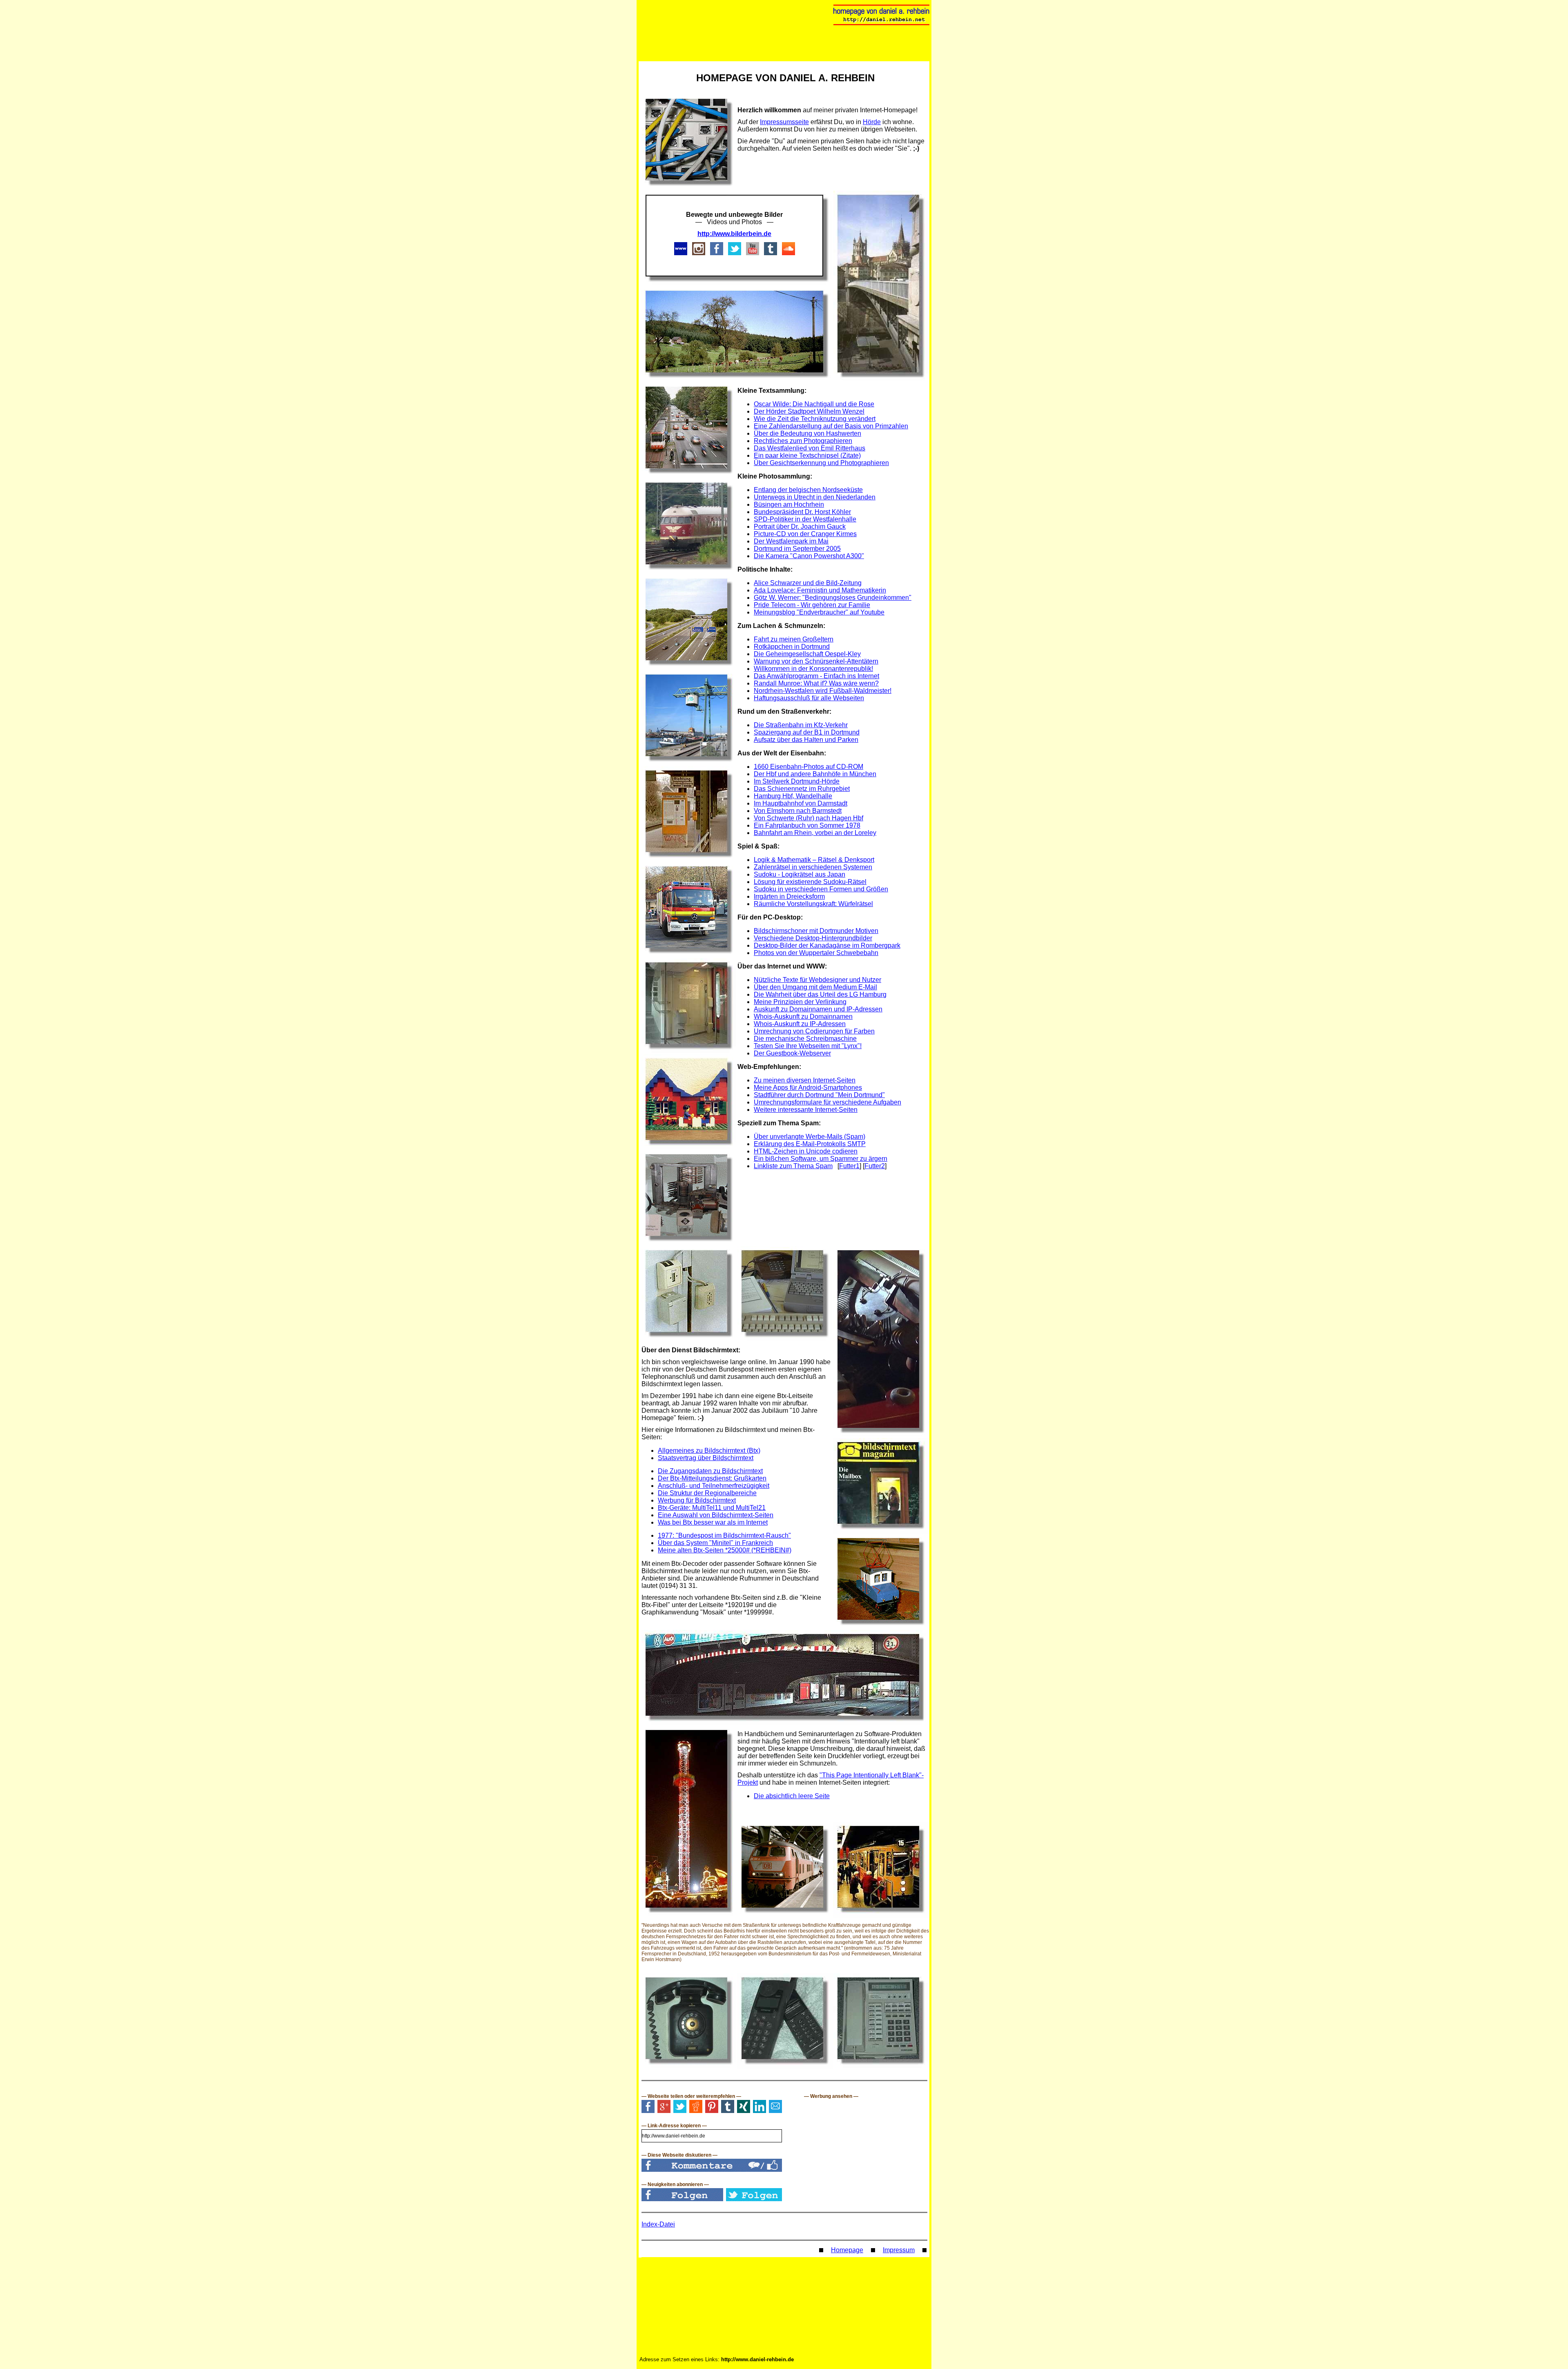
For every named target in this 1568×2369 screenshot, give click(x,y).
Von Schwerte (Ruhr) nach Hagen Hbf (808, 818)
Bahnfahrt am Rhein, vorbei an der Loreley (815, 833)
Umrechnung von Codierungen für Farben (814, 1031)
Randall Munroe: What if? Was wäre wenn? (816, 683)
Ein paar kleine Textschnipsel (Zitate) (807, 455)
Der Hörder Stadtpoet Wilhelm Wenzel (809, 411)
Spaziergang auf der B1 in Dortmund (807, 732)
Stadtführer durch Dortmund (795, 1095)
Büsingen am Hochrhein (789, 504)
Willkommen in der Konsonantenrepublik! (813, 669)
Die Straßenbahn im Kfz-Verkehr (801, 725)
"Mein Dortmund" (860, 1095)
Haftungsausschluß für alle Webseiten (809, 698)
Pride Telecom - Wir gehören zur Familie (812, 605)
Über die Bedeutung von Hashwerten (807, 433)
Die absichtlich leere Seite (792, 1796)
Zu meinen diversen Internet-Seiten (805, 1080)
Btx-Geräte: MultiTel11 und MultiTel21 (712, 1508)
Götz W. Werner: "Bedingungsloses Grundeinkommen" (833, 598)
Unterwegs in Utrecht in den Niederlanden (815, 497)
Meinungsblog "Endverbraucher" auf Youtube (819, 612)
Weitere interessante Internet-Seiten (806, 1110)
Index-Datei (658, 2224)
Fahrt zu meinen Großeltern (794, 639)
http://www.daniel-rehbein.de (757, 2359)
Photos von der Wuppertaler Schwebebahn (816, 953)
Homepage (847, 2250)
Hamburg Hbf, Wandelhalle (793, 796)
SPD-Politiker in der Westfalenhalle (805, 519)
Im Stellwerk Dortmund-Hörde (797, 781)
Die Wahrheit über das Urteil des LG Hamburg (820, 994)
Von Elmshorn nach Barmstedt (798, 811)
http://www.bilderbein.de (734, 234)
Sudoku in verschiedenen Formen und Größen (821, 889)
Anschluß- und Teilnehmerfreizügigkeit (714, 1486)
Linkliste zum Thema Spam (793, 1166)
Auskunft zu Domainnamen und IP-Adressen (818, 1009)
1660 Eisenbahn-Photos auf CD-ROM (808, 767)
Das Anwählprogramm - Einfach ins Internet (816, 676)
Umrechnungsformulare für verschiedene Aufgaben (827, 1102)
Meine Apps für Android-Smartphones (808, 1088)
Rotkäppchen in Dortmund (792, 647)
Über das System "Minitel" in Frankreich (715, 1543)
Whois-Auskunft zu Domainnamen (803, 1016)
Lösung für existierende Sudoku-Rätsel (810, 882)
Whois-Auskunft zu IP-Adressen (800, 1024)
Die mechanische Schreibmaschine (805, 1039)
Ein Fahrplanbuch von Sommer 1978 (807, 825)
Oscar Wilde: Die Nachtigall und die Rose (814, 404)
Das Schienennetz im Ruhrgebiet (802, 789)
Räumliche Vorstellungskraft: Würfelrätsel (813, 904)
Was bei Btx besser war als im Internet (713, 1522)
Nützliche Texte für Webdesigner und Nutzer (817, 980)
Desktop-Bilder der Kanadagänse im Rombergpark (827, 945)
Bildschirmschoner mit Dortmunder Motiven (816, 931)
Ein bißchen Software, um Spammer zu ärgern (821, 1159)
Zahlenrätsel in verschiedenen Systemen (813, 867)
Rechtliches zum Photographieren (803, 441)
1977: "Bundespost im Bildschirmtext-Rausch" (724, 1535)
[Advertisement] (833, 1196)
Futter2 (875, 1166)
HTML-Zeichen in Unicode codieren (806, 1151)
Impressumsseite (784, 122)
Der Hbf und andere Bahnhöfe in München (815, 774)
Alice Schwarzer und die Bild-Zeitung (808, 583)
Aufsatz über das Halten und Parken (806, 740)
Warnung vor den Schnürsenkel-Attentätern (816, 661)
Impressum (899, 2250)
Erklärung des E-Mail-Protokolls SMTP (810, 1144)
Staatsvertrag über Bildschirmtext (706, 1458)
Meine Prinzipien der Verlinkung (800, 1002)
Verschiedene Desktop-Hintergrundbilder (813, 938)
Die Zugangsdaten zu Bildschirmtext (710, 1471)
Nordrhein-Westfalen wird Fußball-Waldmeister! (823, 691)
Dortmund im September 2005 (797, 549)
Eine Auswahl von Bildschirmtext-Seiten (716, 1515)
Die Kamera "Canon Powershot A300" (809, 556)
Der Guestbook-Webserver (792, 1053)
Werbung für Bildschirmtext (697, 1500)
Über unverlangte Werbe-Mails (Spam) (810, 1137)
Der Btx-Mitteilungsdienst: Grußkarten (712, 1478)
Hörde (872, 122)
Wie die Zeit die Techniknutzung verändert (815, 419)
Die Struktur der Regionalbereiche (707, 1493)
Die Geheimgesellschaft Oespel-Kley (807, 654)
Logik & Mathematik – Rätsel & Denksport (814, 860)
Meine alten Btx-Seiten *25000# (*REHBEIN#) (725, 1550)
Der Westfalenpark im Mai (791, 541)
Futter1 (849, 1166)
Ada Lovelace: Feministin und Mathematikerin (820, 590)
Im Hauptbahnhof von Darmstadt (801, 803)
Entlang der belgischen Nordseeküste (808, 490)
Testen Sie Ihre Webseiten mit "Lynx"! (808, 1046)
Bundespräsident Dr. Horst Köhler (802, 512)
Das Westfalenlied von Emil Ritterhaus (810, 448)
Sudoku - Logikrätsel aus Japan (800, 874)
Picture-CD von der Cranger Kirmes (805, 534)
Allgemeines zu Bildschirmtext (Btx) (709, 1451)
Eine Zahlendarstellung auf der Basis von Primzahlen (831, 426)
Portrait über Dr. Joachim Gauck (800, 527)
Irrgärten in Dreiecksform (789, 896)
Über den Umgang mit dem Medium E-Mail (815, 987)
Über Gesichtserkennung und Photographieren (821, 463)
